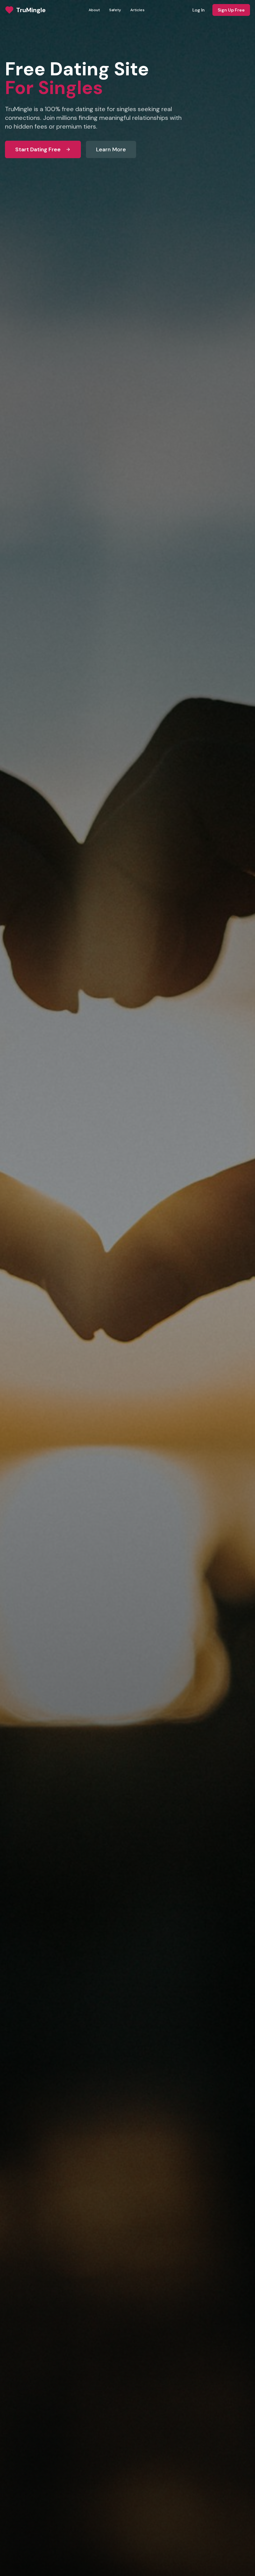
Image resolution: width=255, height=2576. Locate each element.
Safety (115, 10)
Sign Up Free (231, 10)
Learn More (111, 149)
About (94, 10)
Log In (199, 10)
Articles (137, 10)
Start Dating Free (38, 149)
